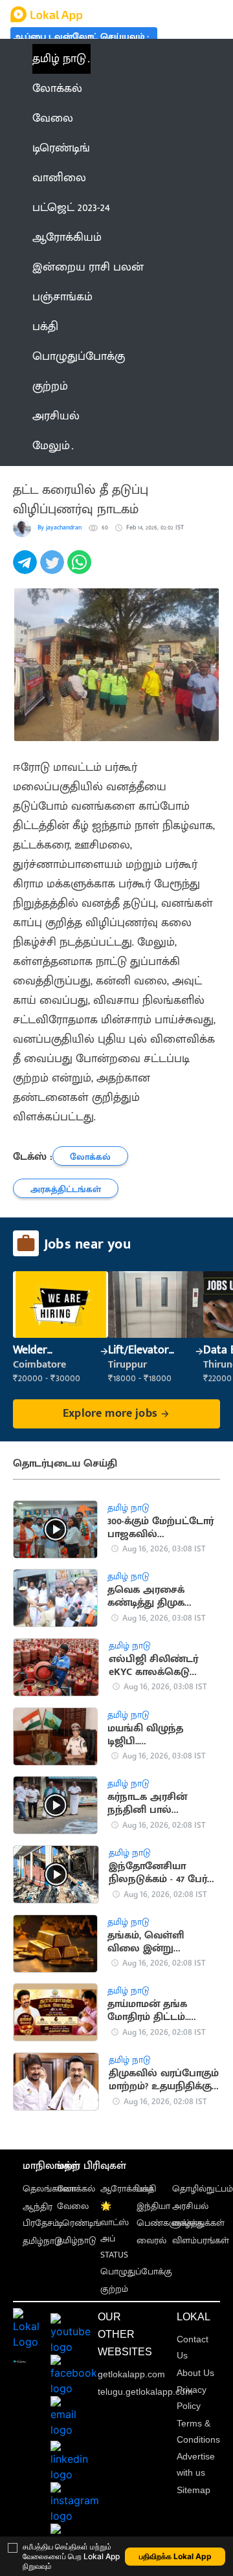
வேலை (73, 2206)
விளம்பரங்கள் (201, 2240)
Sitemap (194, 2490)
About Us (195, 2373)
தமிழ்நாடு (42, 2241)
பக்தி (146, 2189)
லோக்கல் (76, 2189)
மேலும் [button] (51, 446)
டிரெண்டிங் (79, 2223)
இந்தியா (153, 2206)
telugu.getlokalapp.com (145, 2392)
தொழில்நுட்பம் (203, 2189)
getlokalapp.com (131, 2374)
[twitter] (54, 569)
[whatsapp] (81, 569)
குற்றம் (114, 2289)
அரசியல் (190, 2206)
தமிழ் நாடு (59, 59)
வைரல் (151, 2240)
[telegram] (27, 569)
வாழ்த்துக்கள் (198, 2223)
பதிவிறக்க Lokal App (175, 2556)
